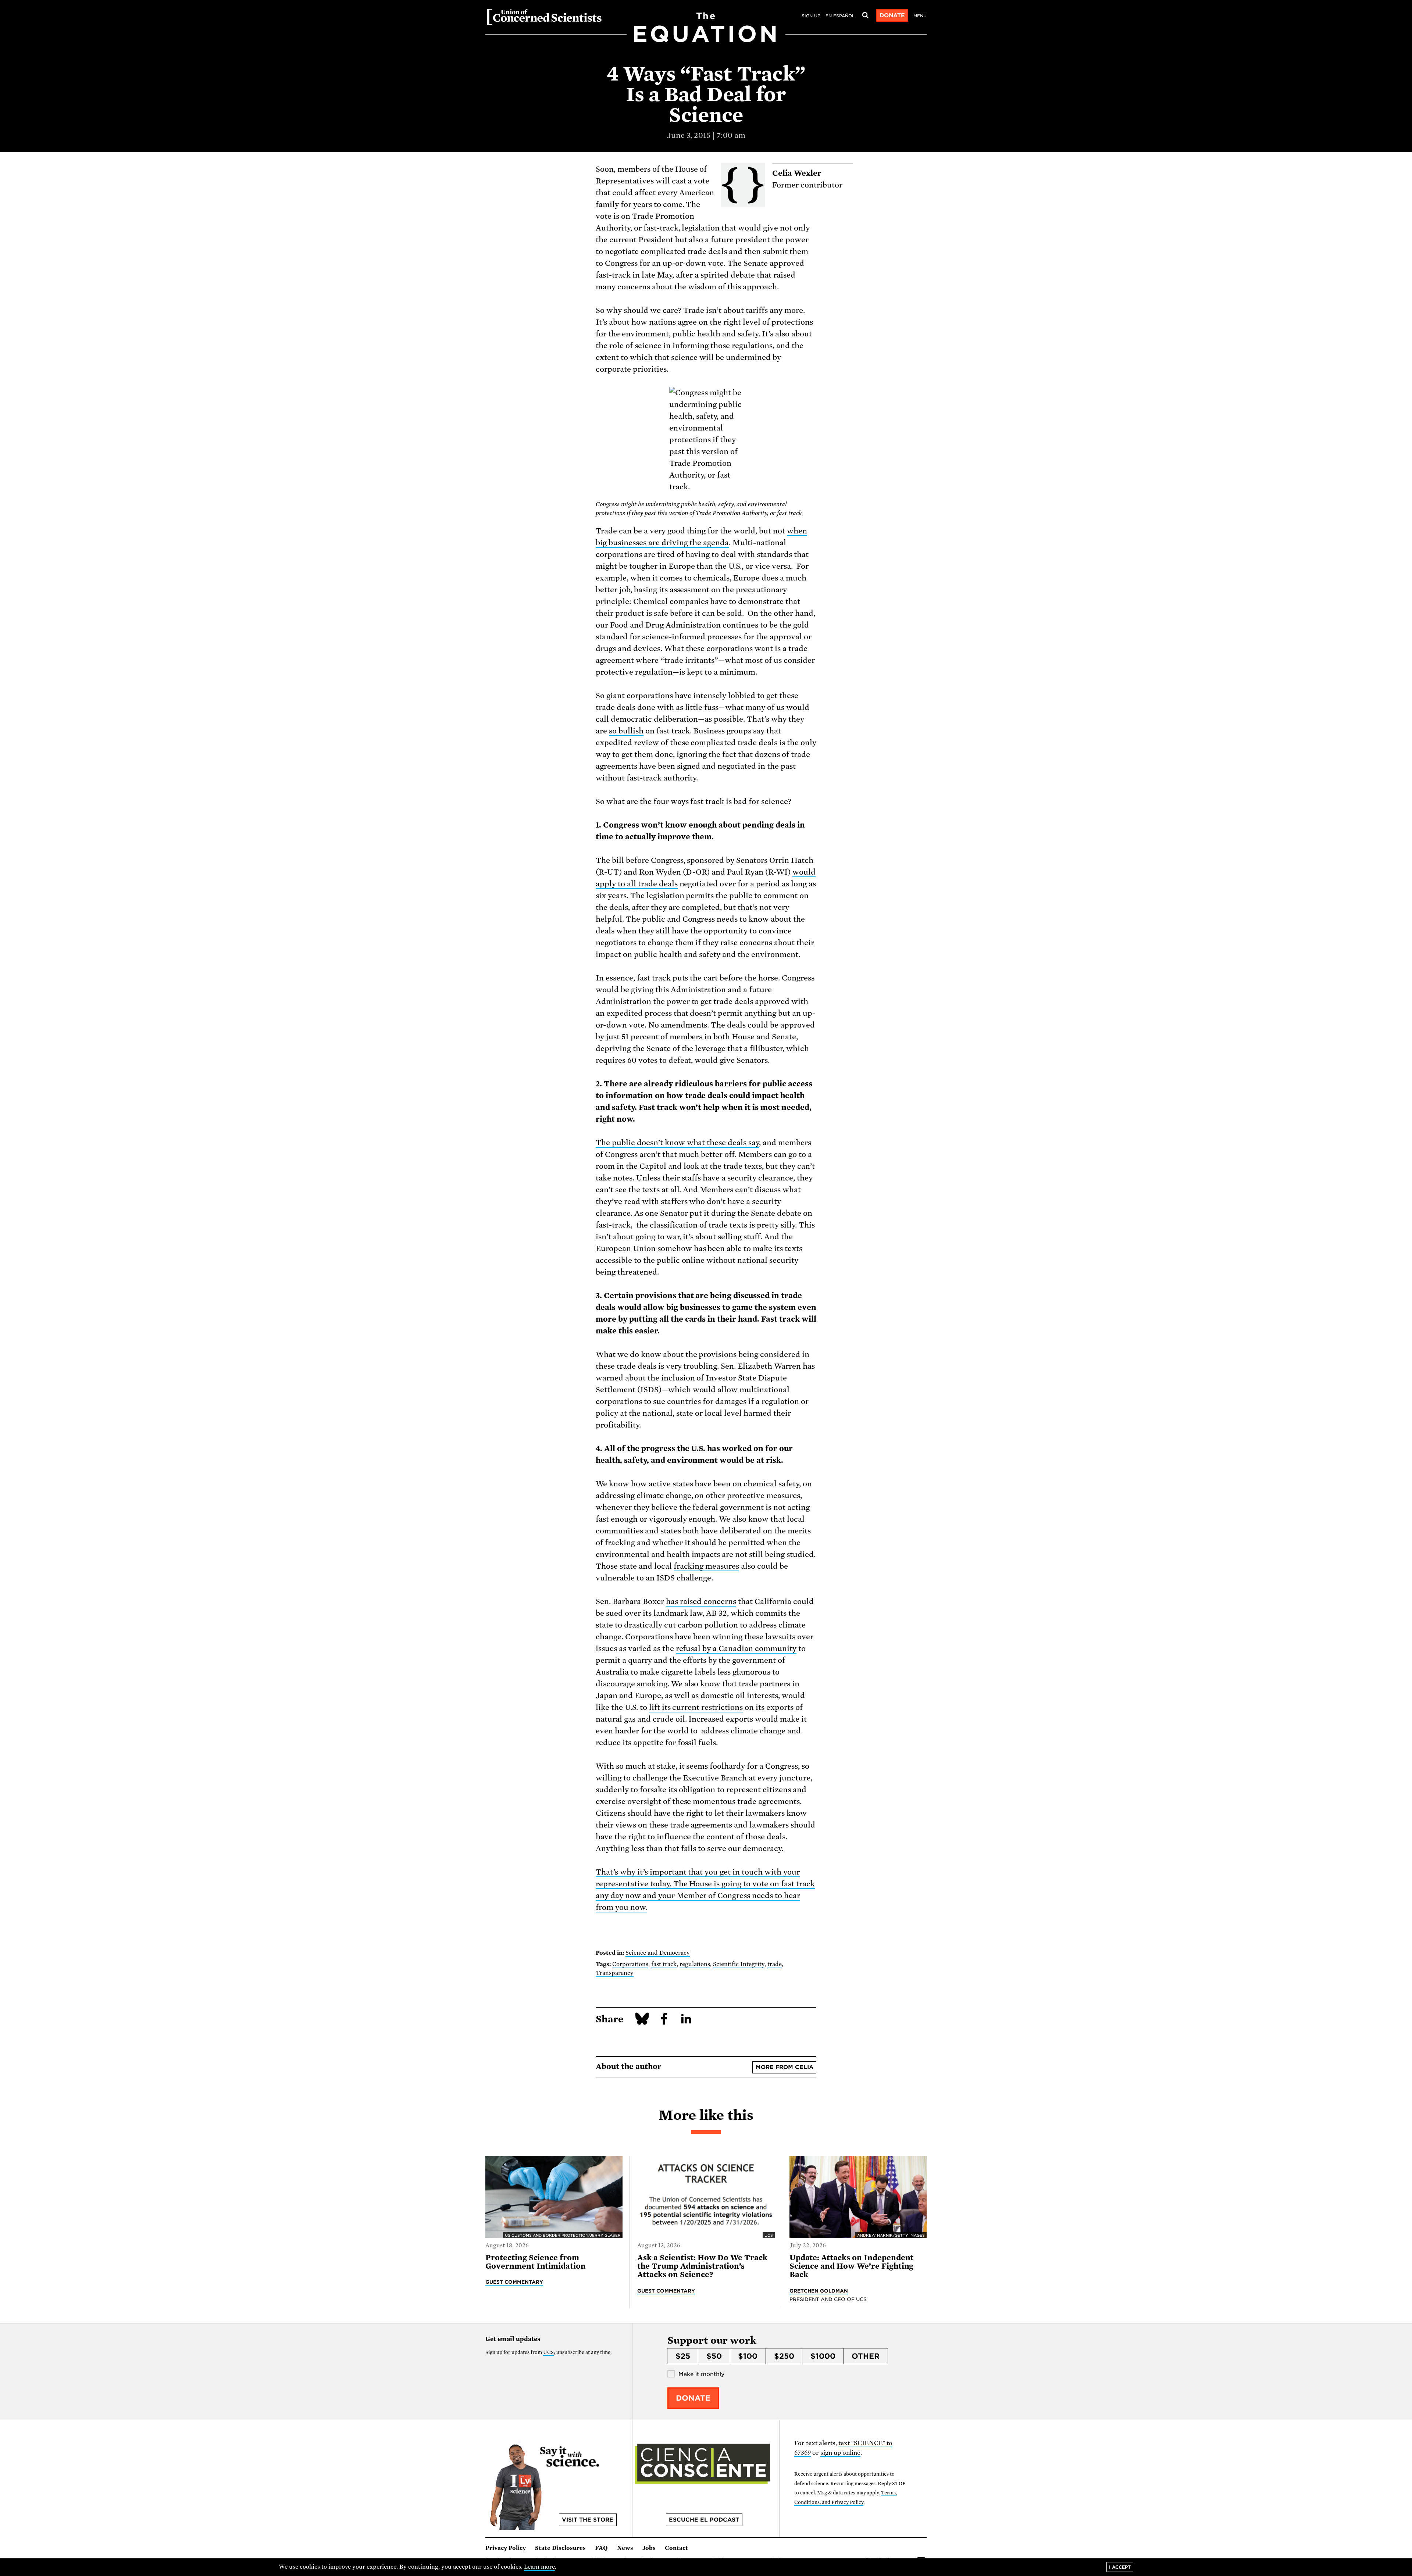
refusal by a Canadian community (736, 1648)
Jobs (649, 2548)
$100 (748, 2356)
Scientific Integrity (739, 1964)
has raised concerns (701, 1601)
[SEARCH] (865, 15)
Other (866, 2356)
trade (775, 1964)
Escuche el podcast (704, 2520)
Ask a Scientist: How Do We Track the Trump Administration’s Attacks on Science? (702, 2266)
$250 (784, 2356)
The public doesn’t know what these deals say (677, 1143)
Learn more (540, 2567)
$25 (683, 2356)
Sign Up (811, 16)
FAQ (601, 2548)
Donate (892, 15)
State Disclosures (560, 2548)
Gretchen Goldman (819, 2291)
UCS (548, 2352)
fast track (664, 1964)
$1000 (823, 2356)
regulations (695, 1964)
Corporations (630, 1964)
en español (840, 16)
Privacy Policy (506, 2548)
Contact (676, 2548)
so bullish (626, 731)
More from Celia (785, 2067)
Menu (920, 16)
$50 (714, 2356)
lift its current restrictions (696, 1707)
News (625, 2548)
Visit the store (588, 2520)
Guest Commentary (514, 2282)
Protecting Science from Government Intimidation (536, 2262)
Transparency (615, 1973)
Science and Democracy (658, 1953)
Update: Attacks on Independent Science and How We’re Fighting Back (852, 2266)
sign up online (840, 2453)
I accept (1120, 2567)
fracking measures (707, 1566)
